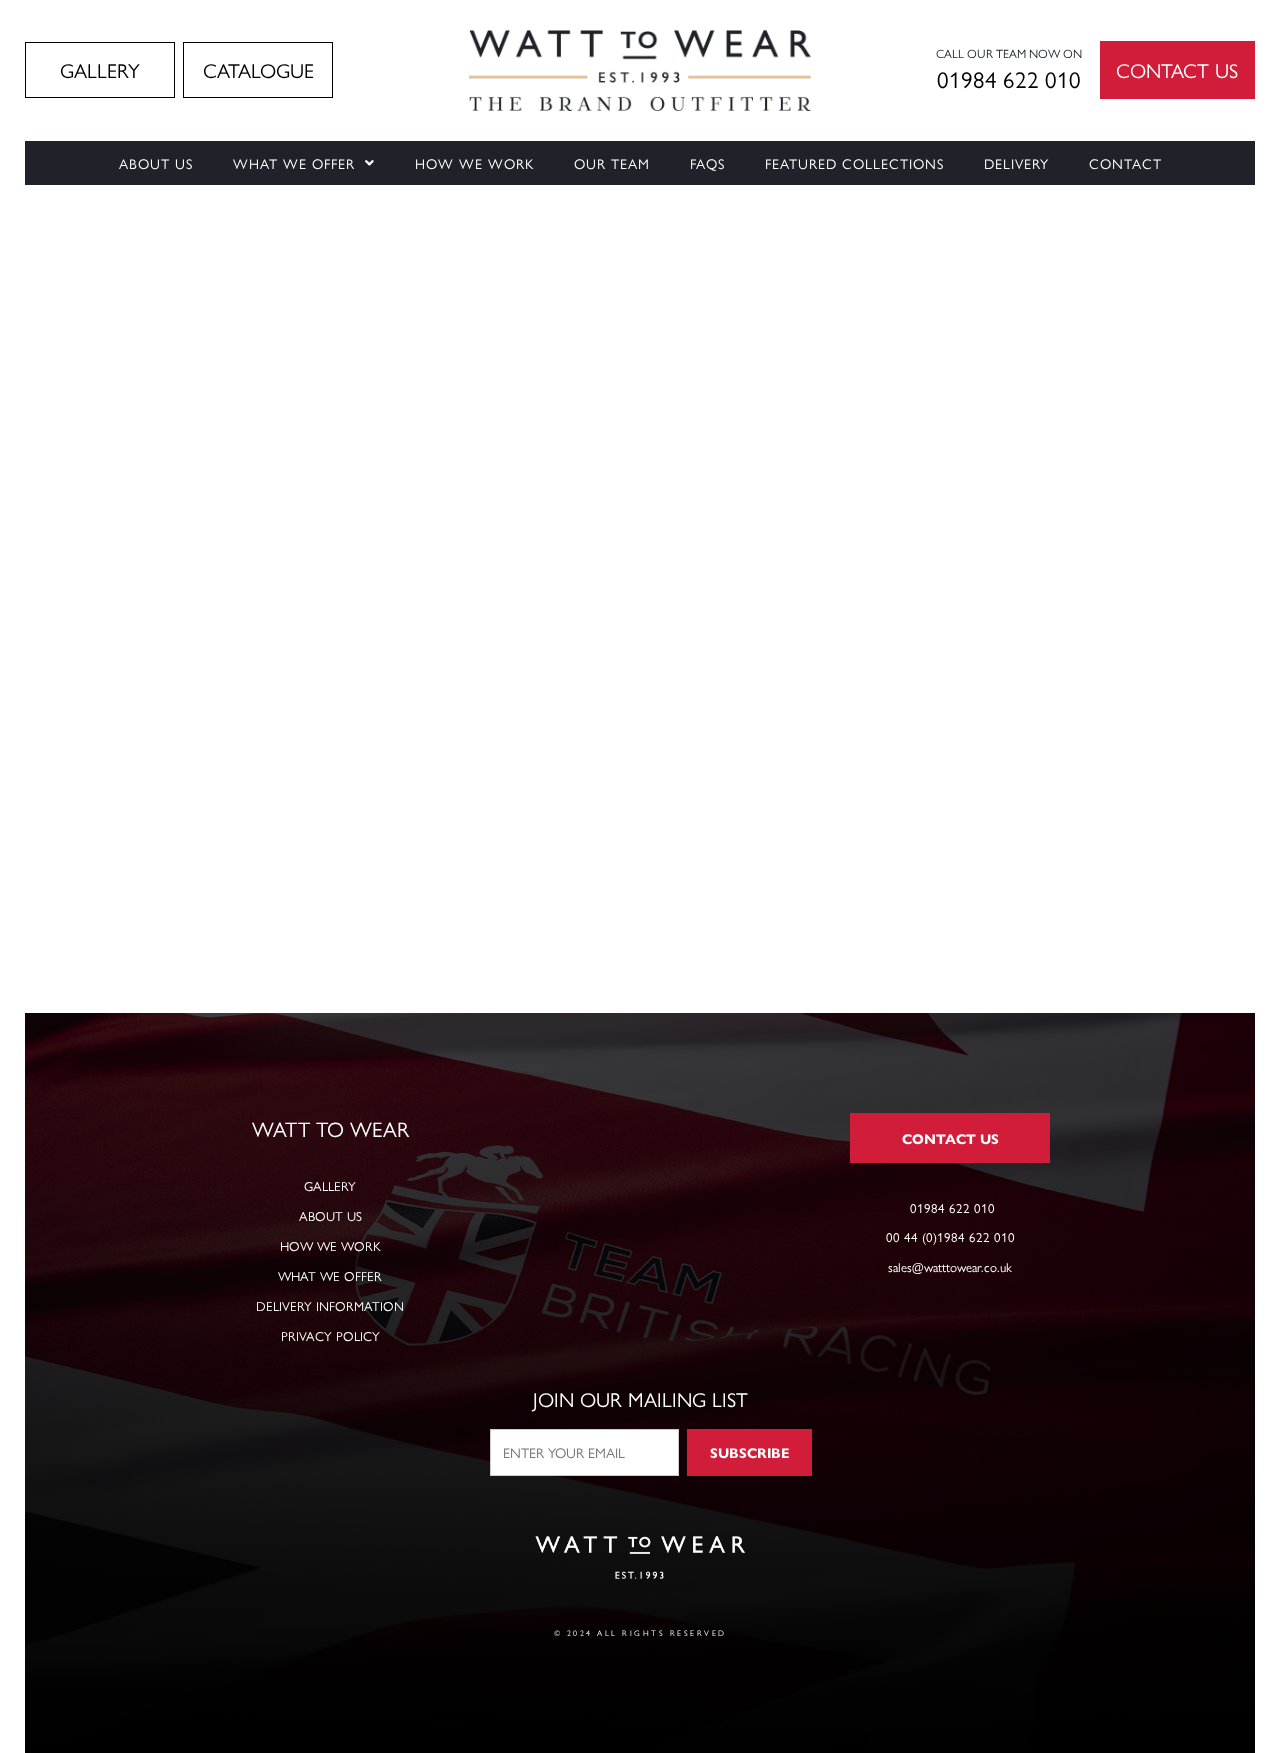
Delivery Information (330, 1305)
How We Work (474, 163)
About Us (156, 163)
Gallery (330, 1185)
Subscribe (749, 1452)
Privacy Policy (330, 1335)
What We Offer (294, 163)
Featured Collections (854, 163)
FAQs (707, 163)
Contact (1125, 163)
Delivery (1016, 163)
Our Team (612, 163)
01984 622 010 (1009, 78)
